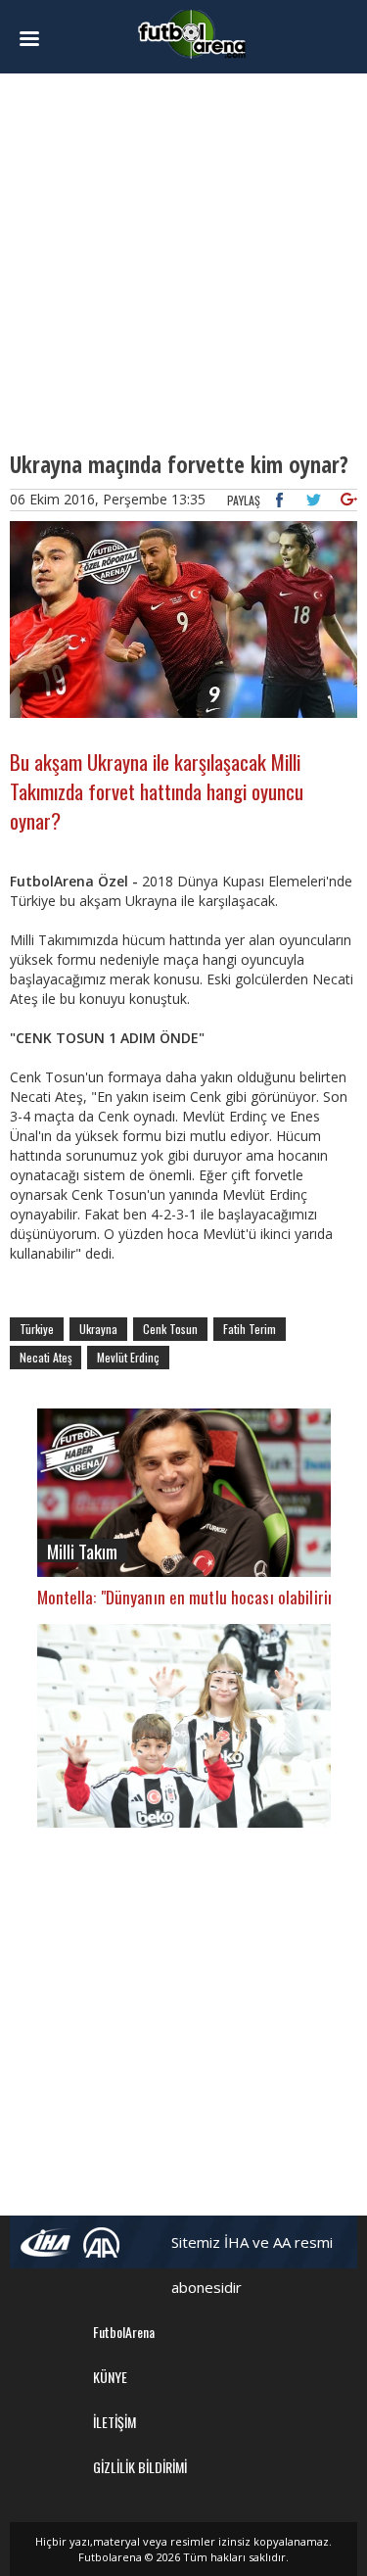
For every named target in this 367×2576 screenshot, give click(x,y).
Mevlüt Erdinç (128, 1357)
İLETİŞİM (115, 2422)
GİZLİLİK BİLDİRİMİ (140, 2467)
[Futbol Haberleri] (192, 33)
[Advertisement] (183, 262)
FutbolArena (124, 2332)
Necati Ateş (46, 1357)
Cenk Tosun (170, 1329)
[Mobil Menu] (36, 39)
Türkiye (37, 1329)
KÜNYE (110, 2377)
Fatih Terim (250, 1329)
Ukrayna (98, 1329)
